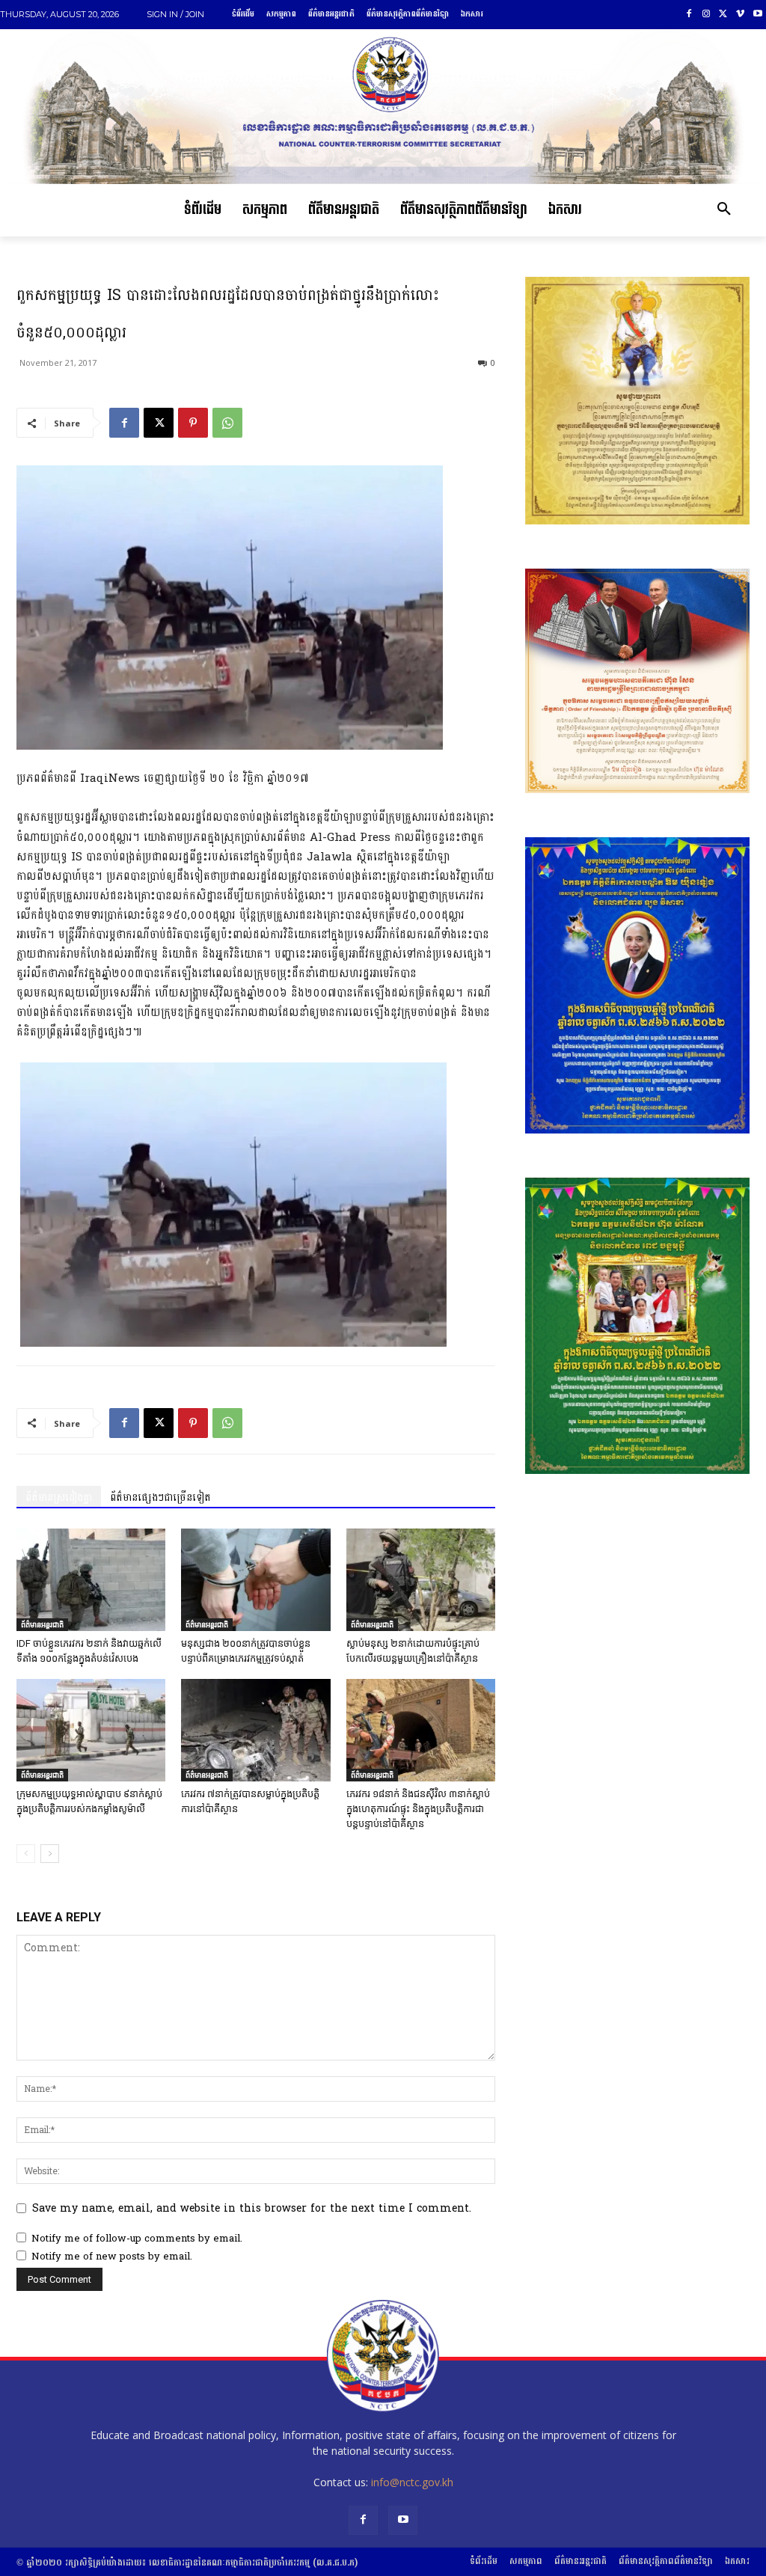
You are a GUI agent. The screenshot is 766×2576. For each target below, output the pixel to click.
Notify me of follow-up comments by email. (137, 2239)
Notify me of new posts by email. (112, 2257)
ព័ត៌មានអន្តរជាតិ (42, 1624)
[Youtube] (757, 15)
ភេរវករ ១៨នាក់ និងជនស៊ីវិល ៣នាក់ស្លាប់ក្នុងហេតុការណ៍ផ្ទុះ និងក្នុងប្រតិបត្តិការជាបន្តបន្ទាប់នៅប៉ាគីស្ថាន (418, 1809)
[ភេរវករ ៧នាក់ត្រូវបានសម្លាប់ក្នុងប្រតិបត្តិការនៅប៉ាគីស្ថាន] (255, 1730)
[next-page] (50, 1854)
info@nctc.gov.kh (412, 2482)
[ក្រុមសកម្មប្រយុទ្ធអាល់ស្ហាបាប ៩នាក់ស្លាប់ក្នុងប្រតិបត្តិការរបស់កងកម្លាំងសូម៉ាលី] (91, 1730)
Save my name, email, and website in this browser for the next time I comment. (252, 2208)
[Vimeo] (740, 15)
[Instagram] (707, 15)
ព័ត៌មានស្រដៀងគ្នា (59, 1497)
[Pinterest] (193, 423)
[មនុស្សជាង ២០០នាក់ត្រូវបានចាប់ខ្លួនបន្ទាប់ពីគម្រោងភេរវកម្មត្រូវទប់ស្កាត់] (255, 1580)
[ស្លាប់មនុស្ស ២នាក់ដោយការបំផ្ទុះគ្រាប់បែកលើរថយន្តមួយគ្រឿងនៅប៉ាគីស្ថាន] (421, 1580)
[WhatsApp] (227, 423)
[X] (724, 15)
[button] (724, 210)
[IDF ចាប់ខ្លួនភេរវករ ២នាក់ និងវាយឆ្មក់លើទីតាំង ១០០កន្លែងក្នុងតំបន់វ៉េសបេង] (91, 1580)
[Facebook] (689, 15)
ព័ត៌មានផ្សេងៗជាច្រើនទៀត (160, 1497)
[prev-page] (26, 1854)
